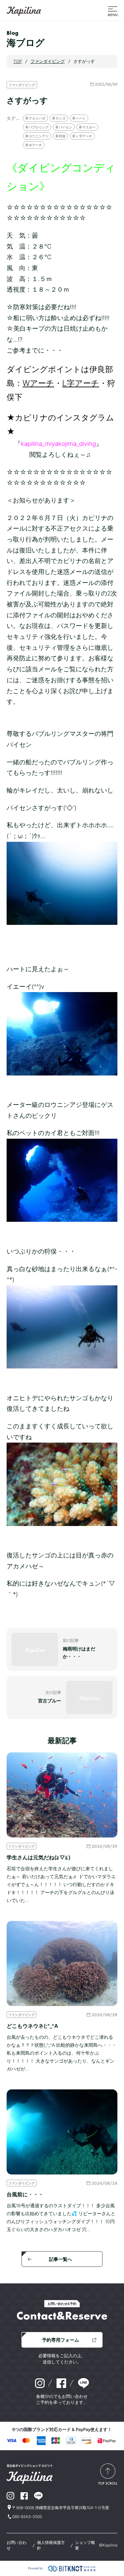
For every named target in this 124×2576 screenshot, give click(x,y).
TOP (18, 61)
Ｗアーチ (35, 145)
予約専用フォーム (61, 2340)
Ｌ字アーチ (84, 136)
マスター (89, 127)
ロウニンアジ (39, 136)
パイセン (65, 127)
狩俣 (62, 136)
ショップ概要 (85, 2545)
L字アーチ (81, 383)
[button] (113, 11)
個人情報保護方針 (51, 2545)
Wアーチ (38, 383)
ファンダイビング (22, 85)
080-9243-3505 (27, 2517)
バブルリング (39, 127)
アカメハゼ (37, 118)
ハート (81, 118)
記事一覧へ (61, 2259)
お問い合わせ (17, 2545)
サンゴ (61, 118)
